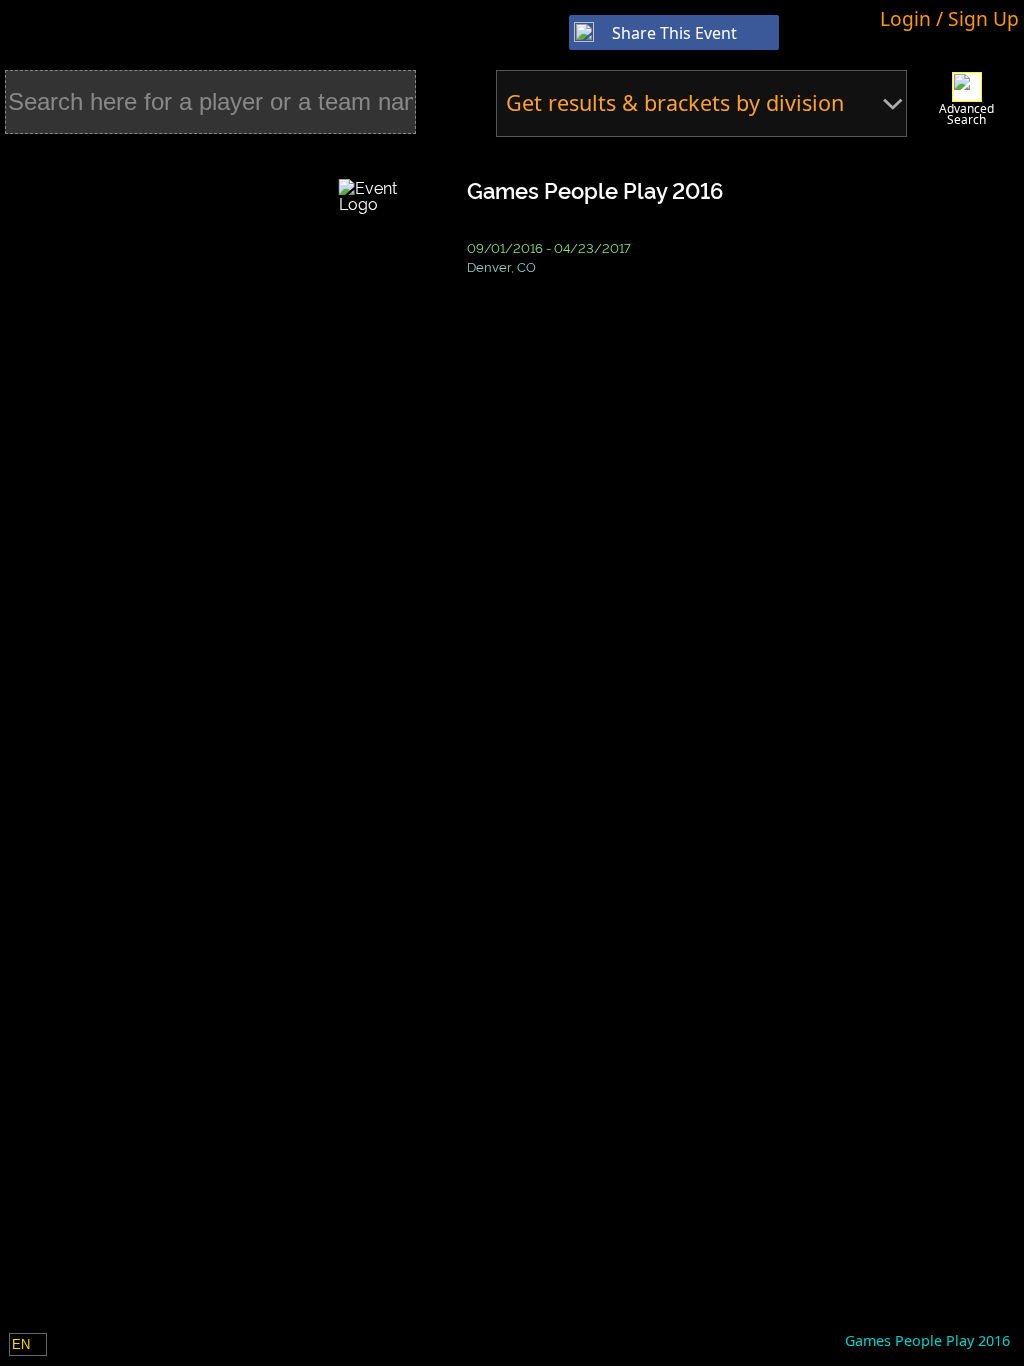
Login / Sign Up (949, 18)
